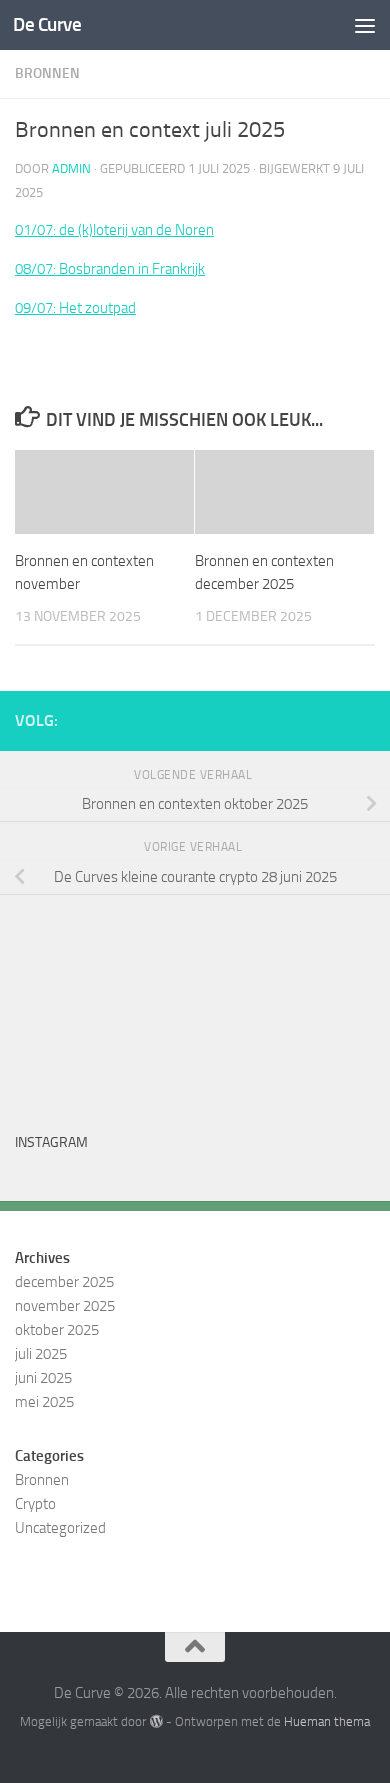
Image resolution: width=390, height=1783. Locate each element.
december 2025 (64, 1282)
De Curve (47, 24)
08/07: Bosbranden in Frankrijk (110, 269)
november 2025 (65, 1306)
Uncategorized (60, 1528)
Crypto (35, 1504)
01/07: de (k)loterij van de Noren (114, 230)
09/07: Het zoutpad (75, 308)
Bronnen (47, 73)
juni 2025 (43, 1378)
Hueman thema (327, 1721)
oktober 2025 (57, 1330)
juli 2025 (41, 1354)
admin (71, 168)
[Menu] (365, 25)
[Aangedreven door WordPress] (155, 1721)
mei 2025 (44, 1402)
